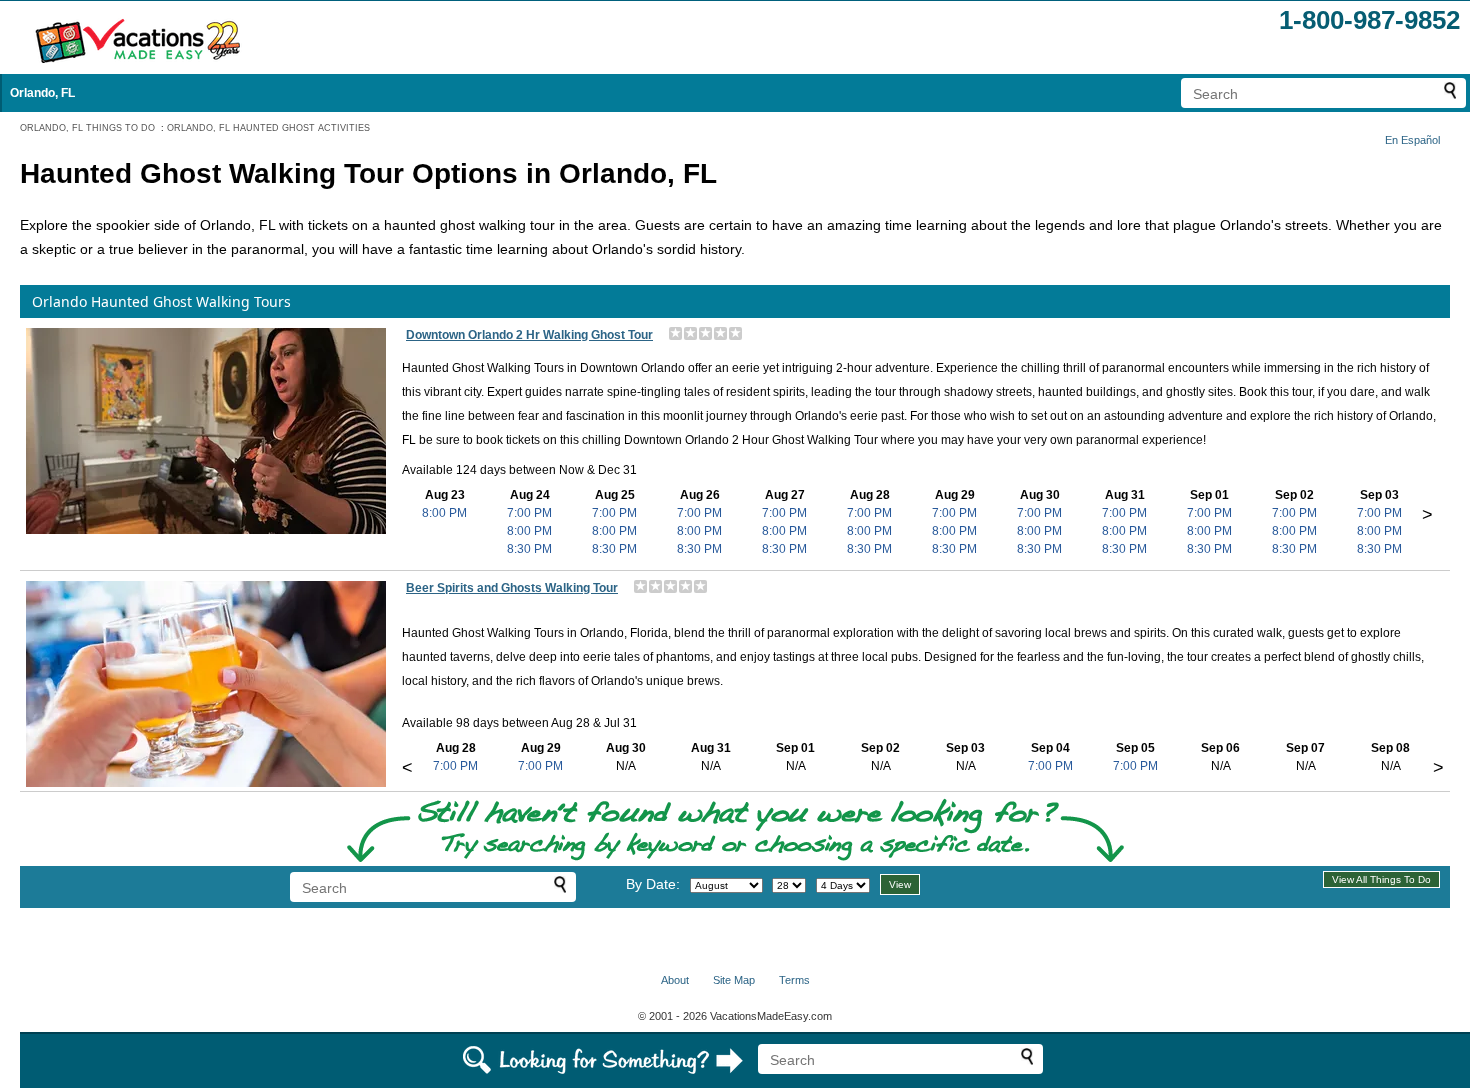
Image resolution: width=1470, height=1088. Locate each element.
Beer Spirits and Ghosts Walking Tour (512, 588)
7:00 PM (529, 513)
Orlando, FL (42, 93)
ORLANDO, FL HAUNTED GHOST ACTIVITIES (268, 128)
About (675, 980)
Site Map (734, 980)
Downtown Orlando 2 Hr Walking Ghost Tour (529, 335)
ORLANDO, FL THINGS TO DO (87, 128)
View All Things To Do (1381, 879)
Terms (794, 980)
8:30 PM (529, 549)
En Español (1412, 140)
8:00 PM (444, 513)
